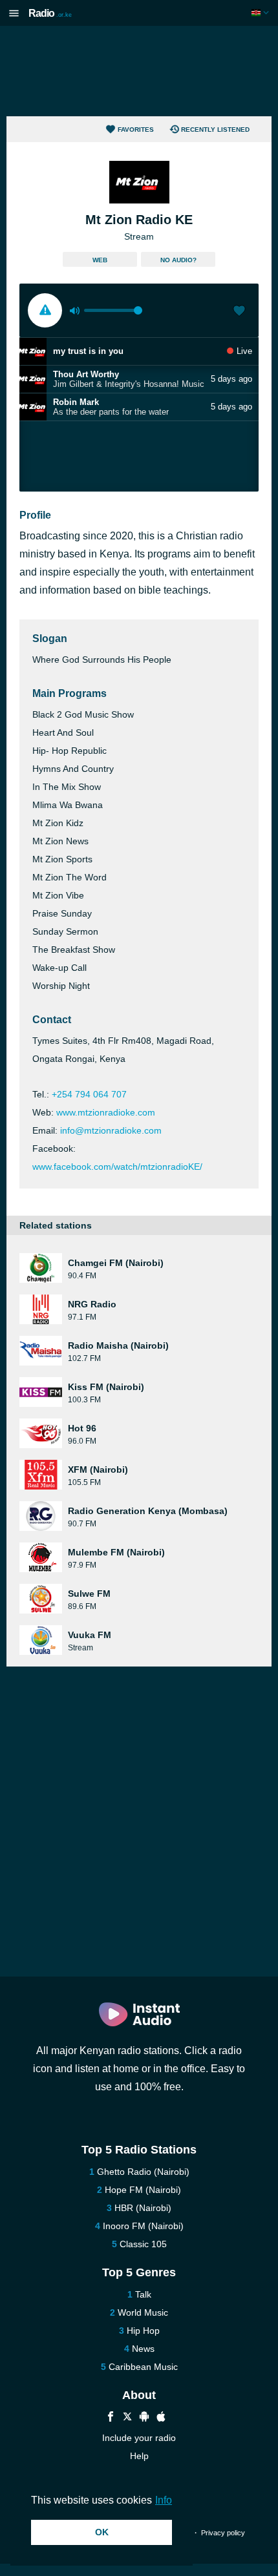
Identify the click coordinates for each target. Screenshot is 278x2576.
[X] (127, 2418)
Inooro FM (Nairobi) (143, 2226)
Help (139, 2456)
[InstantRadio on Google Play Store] (144, 2418)
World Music (143, 2312)
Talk (143, 2294)
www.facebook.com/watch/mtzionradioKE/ (117, 1167)
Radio (50, 13)
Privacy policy (223, 2533)
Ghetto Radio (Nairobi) (143, 2172)
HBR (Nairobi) (143, 2208)
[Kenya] (262, 13)
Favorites (136, 130)
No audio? (178, 260)
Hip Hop (143, 2331)
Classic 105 (143, 2244)
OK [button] (102, 2532)
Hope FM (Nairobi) (143, 2190)
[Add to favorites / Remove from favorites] (239, 312)
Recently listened (215, 130)
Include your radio (139, 2438)
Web (100, 260)
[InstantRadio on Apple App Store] (161, 2418)
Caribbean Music (143, 2367)
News (143, 2349)
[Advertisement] (139, 71)
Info (164, 2500)
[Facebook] (111, 2418)
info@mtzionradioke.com (111, 1130)
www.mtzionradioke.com (106, 1112)
